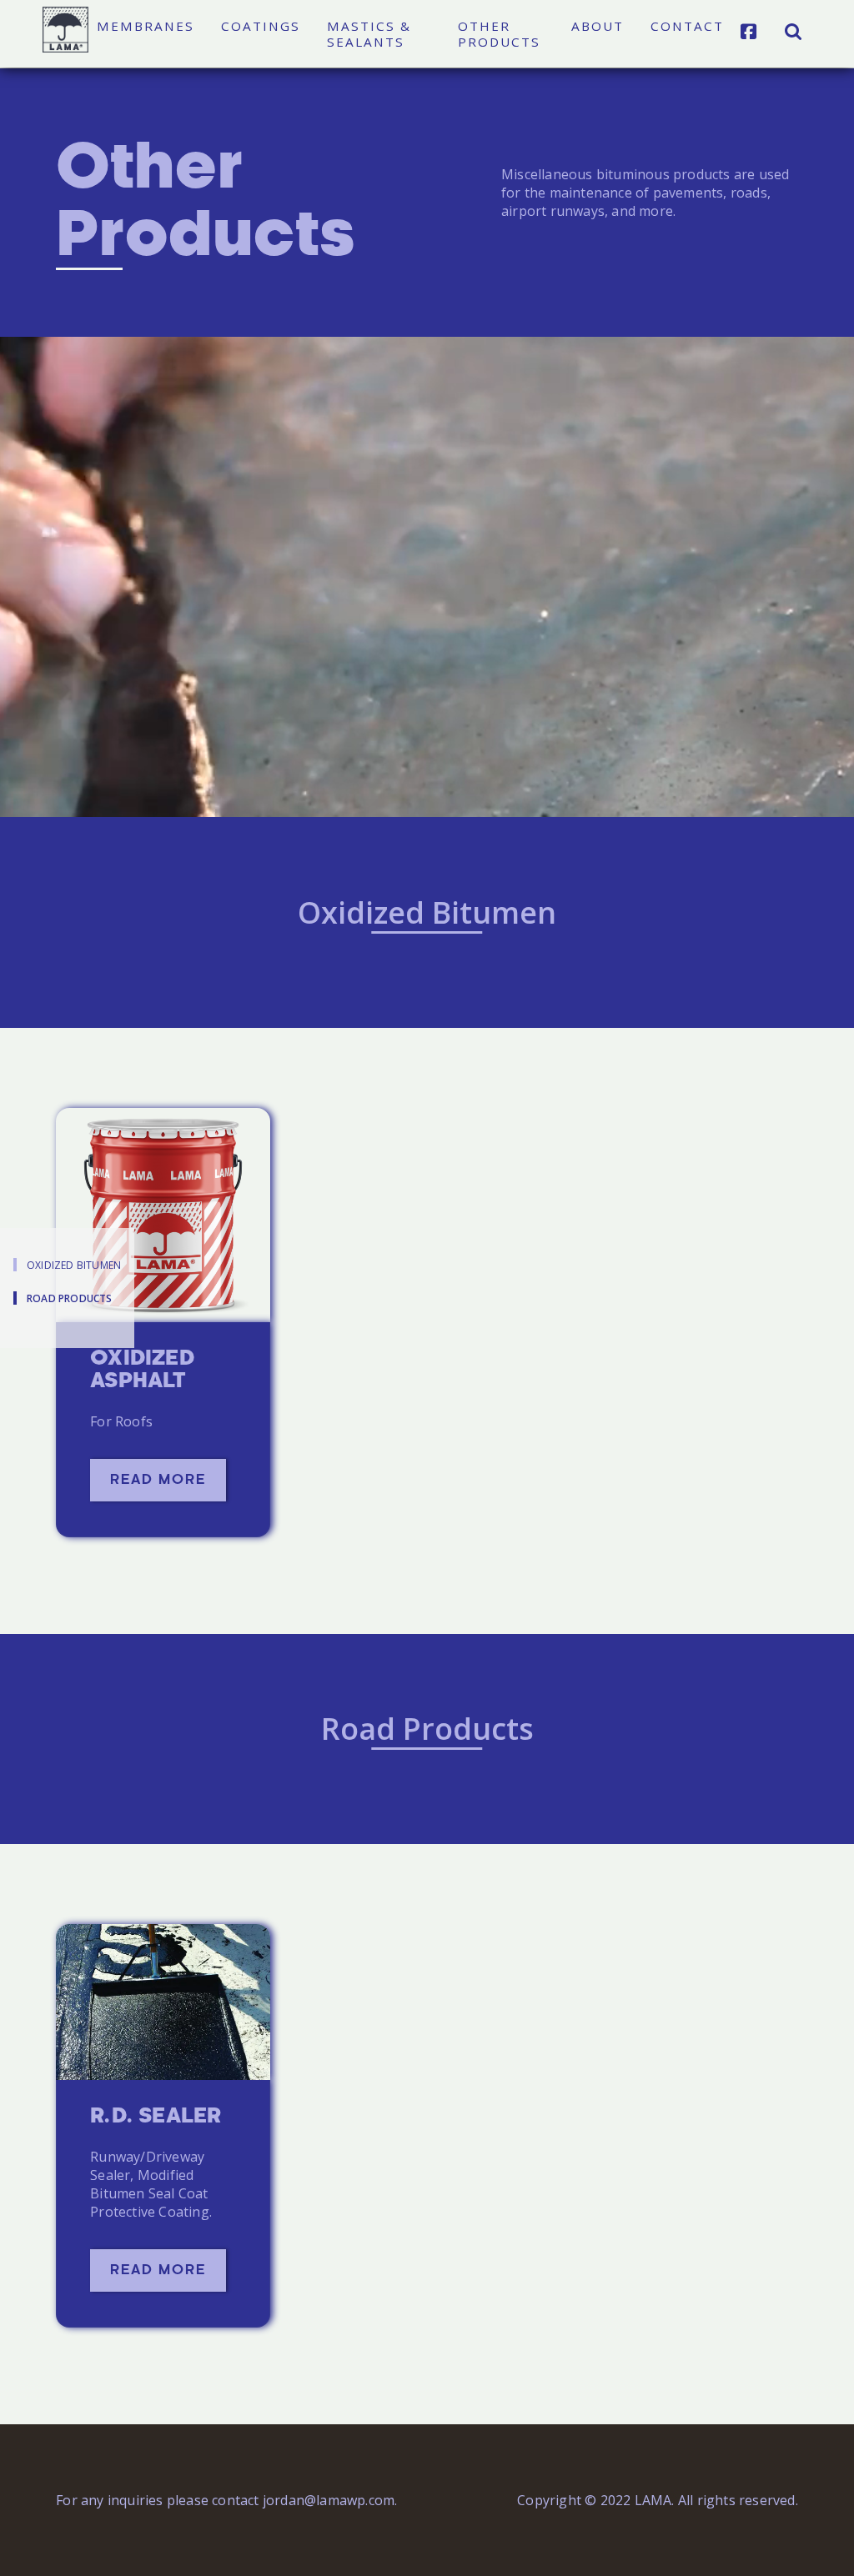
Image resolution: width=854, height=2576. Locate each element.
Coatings (261, 26)
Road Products (70, 1298)
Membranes (146, 26)
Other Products (499, 34)
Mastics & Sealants (369, 34)
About (598, 26)
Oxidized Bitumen (74, 1265)
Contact (687, 26)
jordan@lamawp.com (329, 2500)
